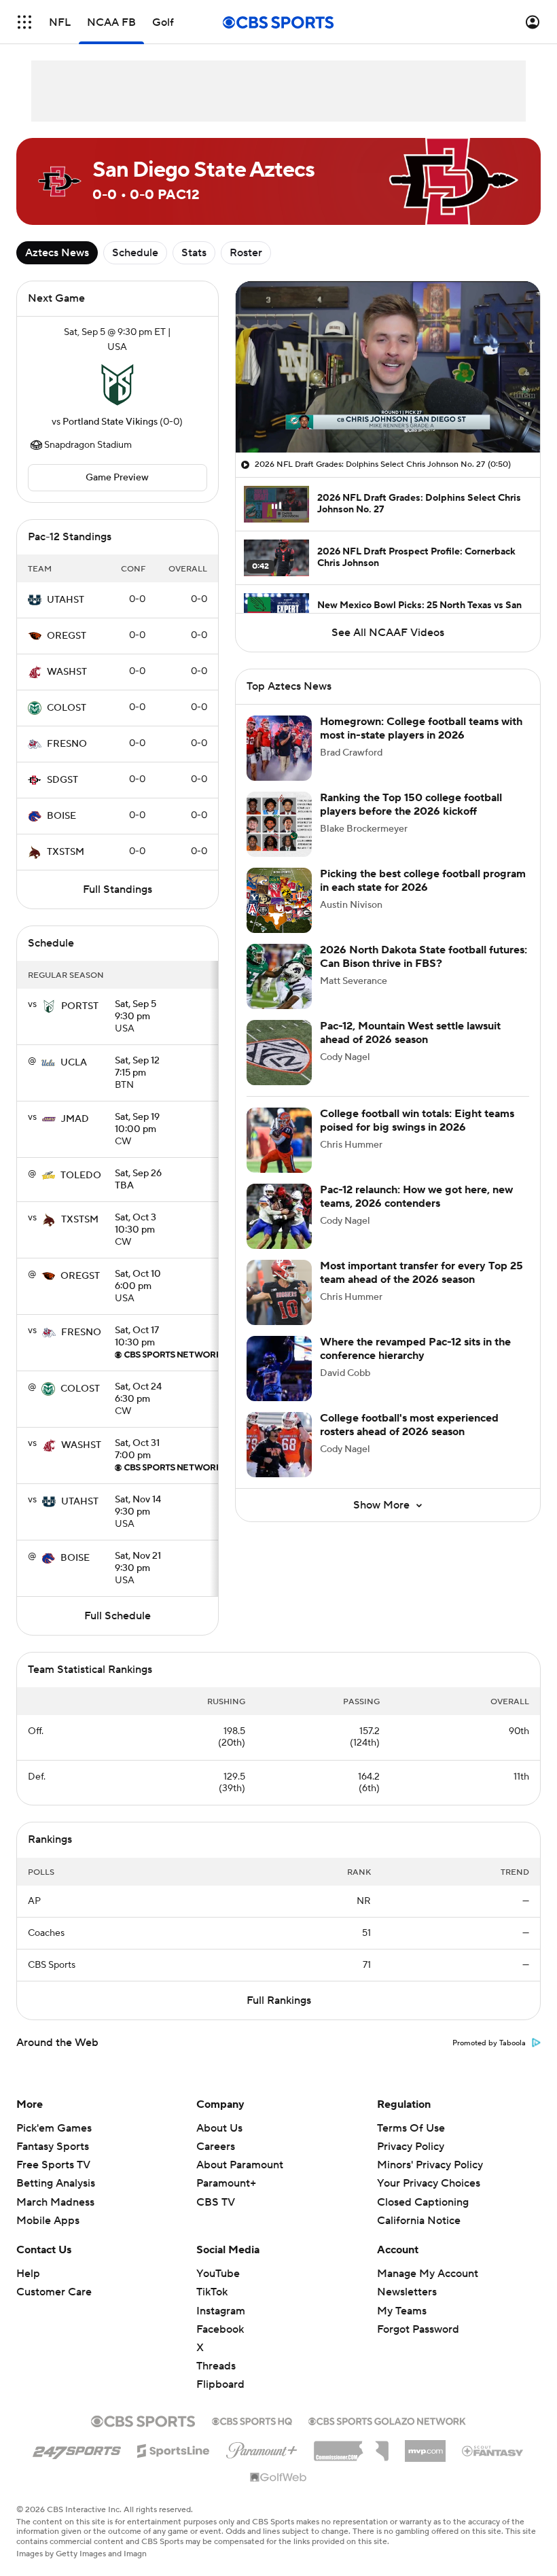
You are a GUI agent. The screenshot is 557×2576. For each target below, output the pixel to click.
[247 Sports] (77, 2448)
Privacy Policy (411, 2147)
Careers (216, 2147)
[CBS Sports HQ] (252, 2420)
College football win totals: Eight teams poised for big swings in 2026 (417, 1120)
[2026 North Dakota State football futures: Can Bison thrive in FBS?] (279, 976)
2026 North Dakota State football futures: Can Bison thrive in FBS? (424, 956)
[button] (24, 22)
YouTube (218, 2274)
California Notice (419, 2208)
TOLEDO (81, 1176)
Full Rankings (279, 2000)
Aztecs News (57, 253)
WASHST (67, 672)
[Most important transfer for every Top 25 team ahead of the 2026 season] (279, 1292)
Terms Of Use (411, 2128)
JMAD (75, 1119)
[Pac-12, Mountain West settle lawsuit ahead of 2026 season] (279, 1053)
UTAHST (66, 600)
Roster (246, 253)
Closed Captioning (423, 2189)
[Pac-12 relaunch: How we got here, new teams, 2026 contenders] (279, 1216)
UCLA (74, 1063)
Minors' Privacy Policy (430, 2165)
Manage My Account (428, 2274)
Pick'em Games (54, 2128)
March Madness (55, 2202)
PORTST (80, 1006)
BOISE (61, 816)
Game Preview (117, 478)
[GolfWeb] (278, 2478)
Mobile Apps (48, 2221)
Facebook (220, 2329)
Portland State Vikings (110, 422)
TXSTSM (66, 852)
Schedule (135, 253)
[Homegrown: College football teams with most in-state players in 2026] (279, 748)
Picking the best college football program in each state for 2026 (423, 880)
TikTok (212, 2292)
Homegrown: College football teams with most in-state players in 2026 (421, 728)
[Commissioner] (351, 2446)
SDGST (62, 780)
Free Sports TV (53, 2165)
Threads (216, 2366)
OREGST (67, 636)
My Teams (402, 2311)
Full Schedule (118, 1616)
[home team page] (118, 385)
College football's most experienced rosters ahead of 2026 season (409, 1425)
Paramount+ (226, 2183)
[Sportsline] (174, 2449)
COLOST (67, 708)
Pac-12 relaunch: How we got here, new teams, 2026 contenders (416, 1196)
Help (28, 2274)
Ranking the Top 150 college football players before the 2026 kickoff (411, 804)
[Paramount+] (262, 2448)
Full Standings (118, 889)
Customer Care (54, 2292)
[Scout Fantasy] (493, 2450)
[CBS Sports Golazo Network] (387, 2420)
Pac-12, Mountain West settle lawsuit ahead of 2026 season (410, 1033)
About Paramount (240, 2165)
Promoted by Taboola (489, 2043)
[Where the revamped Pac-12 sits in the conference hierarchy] (279, 1369)
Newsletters (407, 2292)
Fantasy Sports (53, 2147)
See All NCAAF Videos (388, 633)
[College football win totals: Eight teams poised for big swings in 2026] (279, 1140)
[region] (388, 367)
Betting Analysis (56, 2183)
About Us (219, 2128)
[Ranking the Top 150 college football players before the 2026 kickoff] (279, 824)
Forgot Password (418, 2329)
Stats (194, 253)
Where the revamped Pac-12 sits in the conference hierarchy (415, 1348)
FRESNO (67, 744)
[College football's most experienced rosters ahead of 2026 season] (279, 1445)
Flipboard (220, 2384)
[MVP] (425, 2446)
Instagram (221, 2311)
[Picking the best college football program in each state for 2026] (279, 900)
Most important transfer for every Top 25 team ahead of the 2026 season (421, 1272)
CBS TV (216, 2202)
